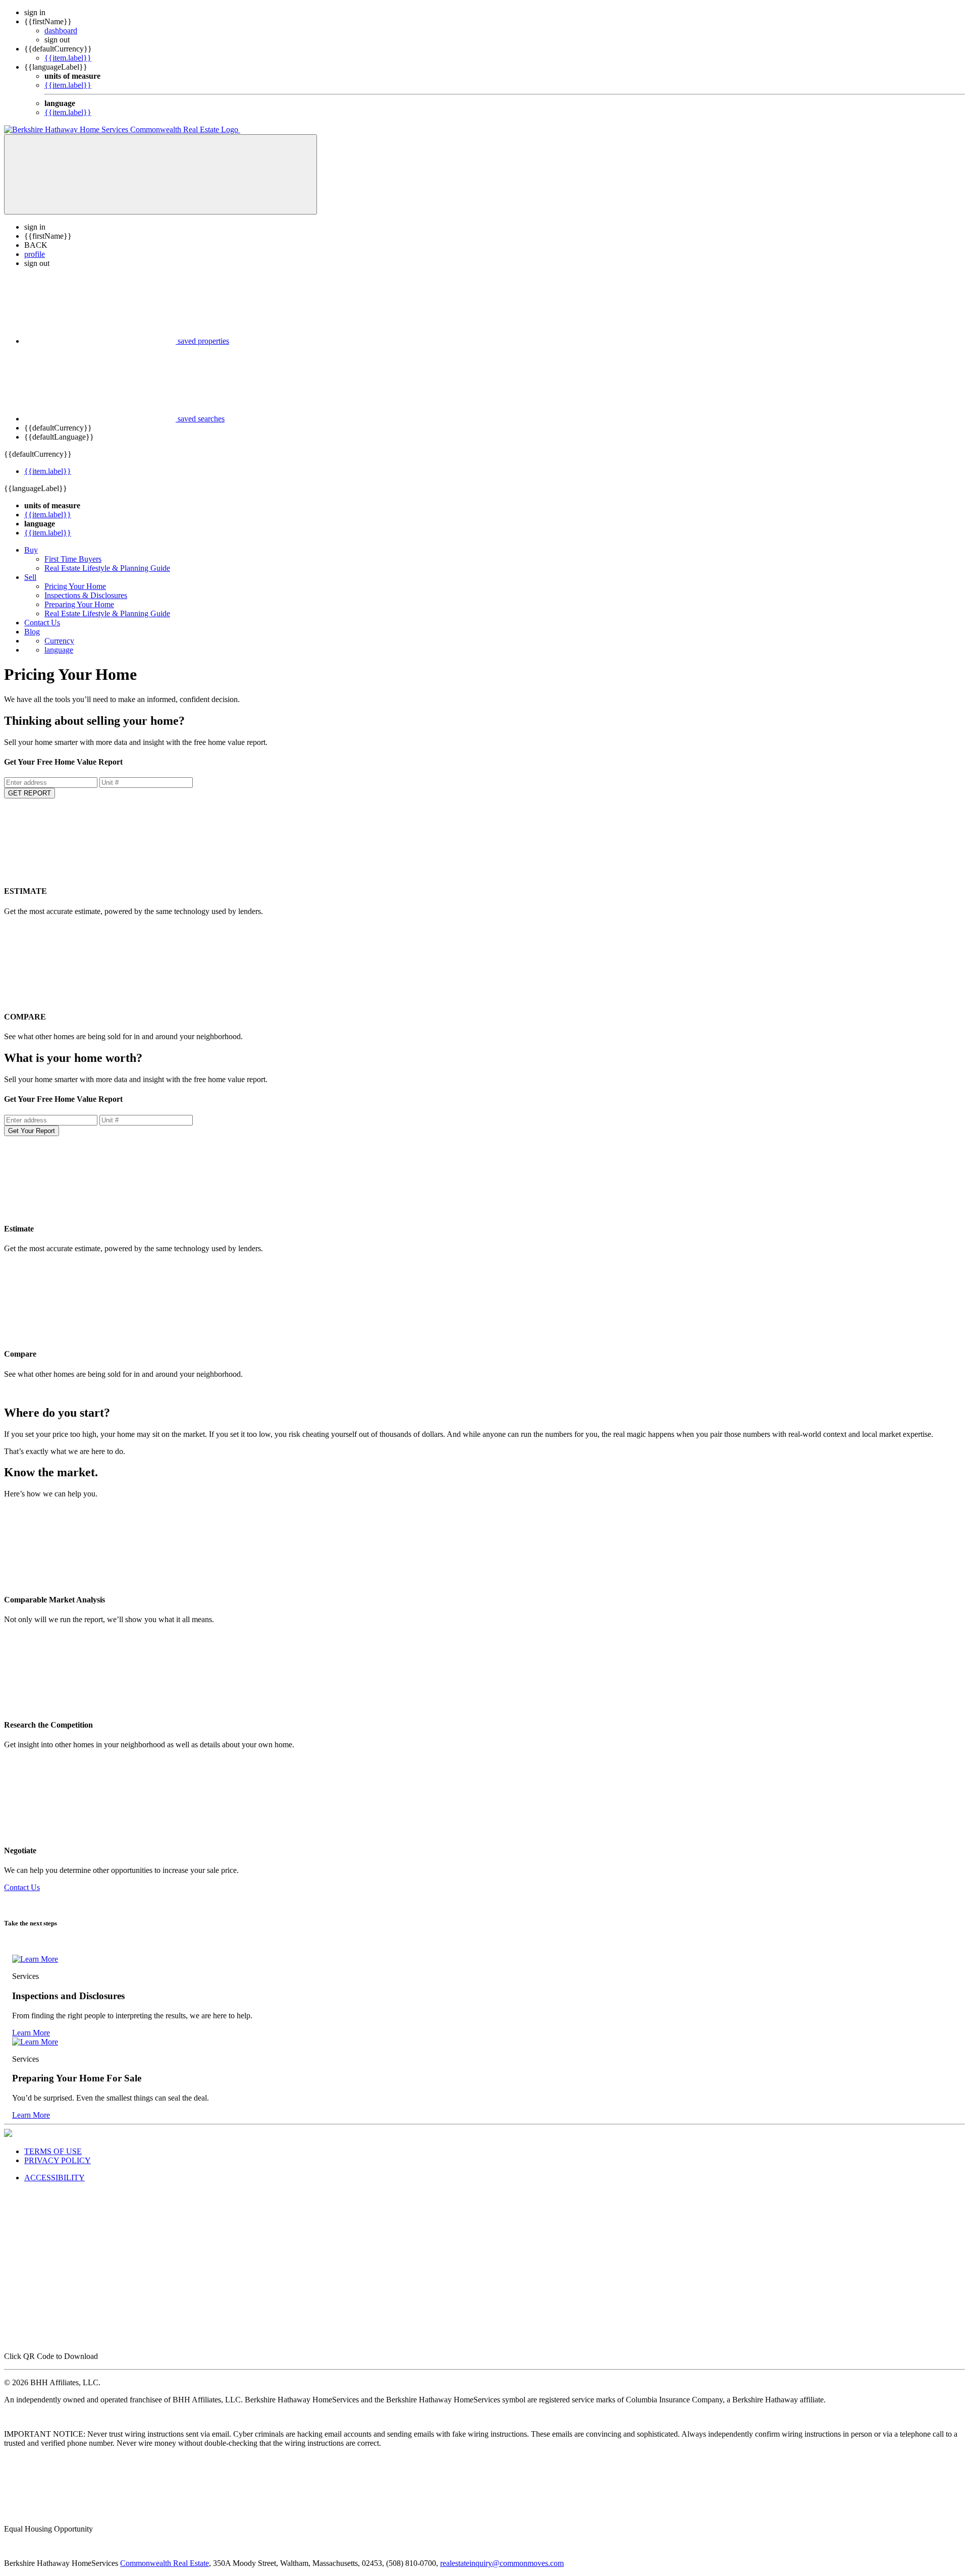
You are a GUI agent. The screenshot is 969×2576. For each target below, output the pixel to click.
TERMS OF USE (53, 2151)
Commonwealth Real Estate (165, 2563)
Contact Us (42, 623)
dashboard (61, 31)
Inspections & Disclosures (86, 595)
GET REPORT (30, 793)
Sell (30, 577)
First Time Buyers (73, 559)
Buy (31, 550)
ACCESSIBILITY (55, 2178)
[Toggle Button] (160, 174)
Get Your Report (32, 1131)
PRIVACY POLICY (58, 2160)
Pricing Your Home (75, 586)
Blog (32, 632)
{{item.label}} (68, 58)
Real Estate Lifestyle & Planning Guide (107, 568)
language (59, 650)
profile (35, 254)
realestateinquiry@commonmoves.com (502, 2563)
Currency (59, 641)
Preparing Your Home (79, 604)
